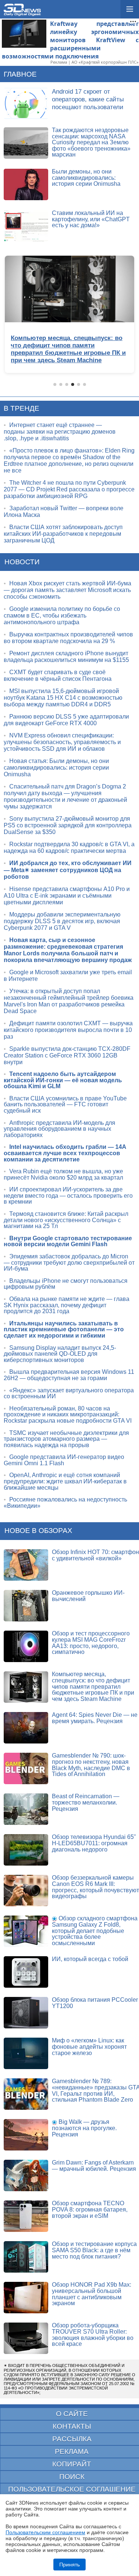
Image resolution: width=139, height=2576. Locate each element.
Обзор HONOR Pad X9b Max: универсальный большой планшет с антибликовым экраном (92, 2294)
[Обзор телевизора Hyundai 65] (26, 1850)
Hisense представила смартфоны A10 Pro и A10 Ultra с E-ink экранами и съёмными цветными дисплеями (67, 896)
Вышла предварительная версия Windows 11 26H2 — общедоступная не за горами (69, 1375)
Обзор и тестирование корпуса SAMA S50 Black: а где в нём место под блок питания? (94, 2250)
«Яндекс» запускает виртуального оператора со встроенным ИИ (69, 1393)
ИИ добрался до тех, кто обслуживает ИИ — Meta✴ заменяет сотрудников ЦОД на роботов (68, 870)
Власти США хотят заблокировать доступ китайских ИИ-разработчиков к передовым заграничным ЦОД (63, 534)
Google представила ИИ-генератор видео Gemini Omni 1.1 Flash (64, 1460)
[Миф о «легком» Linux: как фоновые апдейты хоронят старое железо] (26, 2053)
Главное (20, 74)
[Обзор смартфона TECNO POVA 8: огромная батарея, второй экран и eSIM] (26, 2216)
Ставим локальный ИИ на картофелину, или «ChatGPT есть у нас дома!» (91, 219)
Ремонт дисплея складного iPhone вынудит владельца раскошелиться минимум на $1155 (66, 657)
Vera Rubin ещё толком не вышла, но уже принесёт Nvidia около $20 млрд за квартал (63, 1174)
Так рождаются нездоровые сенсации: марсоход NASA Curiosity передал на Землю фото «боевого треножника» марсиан (91, 142)
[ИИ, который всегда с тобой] (26, 1972)
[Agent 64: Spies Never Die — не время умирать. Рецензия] (26, 1728)
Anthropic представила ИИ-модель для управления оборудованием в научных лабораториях (59, 1129)
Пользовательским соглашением (45, 2532)
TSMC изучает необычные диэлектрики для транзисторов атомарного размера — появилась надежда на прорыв (66, 1439)
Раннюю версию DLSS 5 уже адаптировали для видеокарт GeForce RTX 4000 (66, 720)
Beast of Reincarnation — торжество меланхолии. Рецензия (86, 1802)
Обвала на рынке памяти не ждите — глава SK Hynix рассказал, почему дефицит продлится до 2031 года (67, 1305)
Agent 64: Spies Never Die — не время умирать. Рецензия (95, 1718)
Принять (69, 2565)
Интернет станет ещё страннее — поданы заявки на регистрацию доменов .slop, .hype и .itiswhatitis (60, 432)
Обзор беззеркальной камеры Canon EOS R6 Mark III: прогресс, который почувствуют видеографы (95, 1887)
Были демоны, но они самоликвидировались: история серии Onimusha (86, 178)
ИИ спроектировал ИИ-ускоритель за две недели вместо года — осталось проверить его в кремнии (68, 1195)
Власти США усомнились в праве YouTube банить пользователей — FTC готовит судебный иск (65, 1104)
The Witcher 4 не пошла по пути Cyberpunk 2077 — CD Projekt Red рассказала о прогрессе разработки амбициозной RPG (69, 489)
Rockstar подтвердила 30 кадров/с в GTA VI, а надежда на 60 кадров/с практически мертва (69, 848)
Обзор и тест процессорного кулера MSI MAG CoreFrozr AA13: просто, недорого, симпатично (91, 1643)
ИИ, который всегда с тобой (90, 1959)
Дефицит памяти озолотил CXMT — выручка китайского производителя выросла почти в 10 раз (68, 1030)
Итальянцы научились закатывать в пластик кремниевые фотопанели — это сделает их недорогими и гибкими (64, 1329)
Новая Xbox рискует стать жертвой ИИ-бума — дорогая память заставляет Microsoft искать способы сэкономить (67, 590)
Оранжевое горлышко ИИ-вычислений (88, 1596)
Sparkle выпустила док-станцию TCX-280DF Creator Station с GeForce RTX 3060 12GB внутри (67, 1055)
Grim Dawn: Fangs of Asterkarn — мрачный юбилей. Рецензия (94, 2166)
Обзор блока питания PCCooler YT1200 (95, 2003)
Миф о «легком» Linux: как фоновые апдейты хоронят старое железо (89, 2047)
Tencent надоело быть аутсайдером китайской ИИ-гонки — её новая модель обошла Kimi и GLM (63, 1080)
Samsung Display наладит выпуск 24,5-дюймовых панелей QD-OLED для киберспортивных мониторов (60, 1354)
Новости (22, 562)
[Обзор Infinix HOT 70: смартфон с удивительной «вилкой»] (26, 1565)
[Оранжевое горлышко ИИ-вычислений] (26, 1606)
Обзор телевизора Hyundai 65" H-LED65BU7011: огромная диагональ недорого (94, 1843)
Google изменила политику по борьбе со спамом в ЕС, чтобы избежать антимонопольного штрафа (62, 616)
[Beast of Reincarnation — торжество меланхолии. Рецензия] (26, 1809)
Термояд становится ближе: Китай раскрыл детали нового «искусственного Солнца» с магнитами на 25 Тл (66, 1220)
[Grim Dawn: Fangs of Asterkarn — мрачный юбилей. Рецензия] (26, 2175)
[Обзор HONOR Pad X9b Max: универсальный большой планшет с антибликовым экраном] (26, 2298)
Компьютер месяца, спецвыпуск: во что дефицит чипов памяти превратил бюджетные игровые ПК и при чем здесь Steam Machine (93, 1686)
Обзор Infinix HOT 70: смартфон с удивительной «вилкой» (95, 1555)
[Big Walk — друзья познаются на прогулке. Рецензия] (26, 2135)
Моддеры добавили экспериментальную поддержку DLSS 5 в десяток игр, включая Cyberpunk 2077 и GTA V (62, 921)
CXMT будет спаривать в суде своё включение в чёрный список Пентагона (58, 675)
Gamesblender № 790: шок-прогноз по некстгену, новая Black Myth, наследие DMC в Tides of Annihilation (91, 1765)
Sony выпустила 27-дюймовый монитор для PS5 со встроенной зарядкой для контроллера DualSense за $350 (68, 825)
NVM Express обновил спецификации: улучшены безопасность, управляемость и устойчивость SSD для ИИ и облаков (62, 742)
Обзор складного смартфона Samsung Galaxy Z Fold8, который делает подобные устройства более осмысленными (95, 1931)
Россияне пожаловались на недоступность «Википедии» (65, 1503)
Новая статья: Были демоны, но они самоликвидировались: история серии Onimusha (56, 768)
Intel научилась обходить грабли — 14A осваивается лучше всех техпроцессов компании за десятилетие (65, 1153)
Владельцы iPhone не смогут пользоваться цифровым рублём (66, 1284)
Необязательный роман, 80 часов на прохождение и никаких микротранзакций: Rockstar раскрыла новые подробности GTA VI (68, 1415)
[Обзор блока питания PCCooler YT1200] (26, 2013)
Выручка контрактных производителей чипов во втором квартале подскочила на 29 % (68, 638)
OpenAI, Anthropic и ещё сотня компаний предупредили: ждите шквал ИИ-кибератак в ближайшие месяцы (65, 1481)
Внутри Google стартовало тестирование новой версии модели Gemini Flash (68, 1241)
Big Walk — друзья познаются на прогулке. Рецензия (84, 2128)
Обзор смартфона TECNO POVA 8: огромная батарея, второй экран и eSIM (90, 2209)
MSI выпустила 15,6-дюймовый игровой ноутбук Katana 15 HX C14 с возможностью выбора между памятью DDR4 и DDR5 (63, 698)
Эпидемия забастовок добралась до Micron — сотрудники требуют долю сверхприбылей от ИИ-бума (69, 1262)
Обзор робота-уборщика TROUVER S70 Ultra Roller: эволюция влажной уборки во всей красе (93, 2335)
